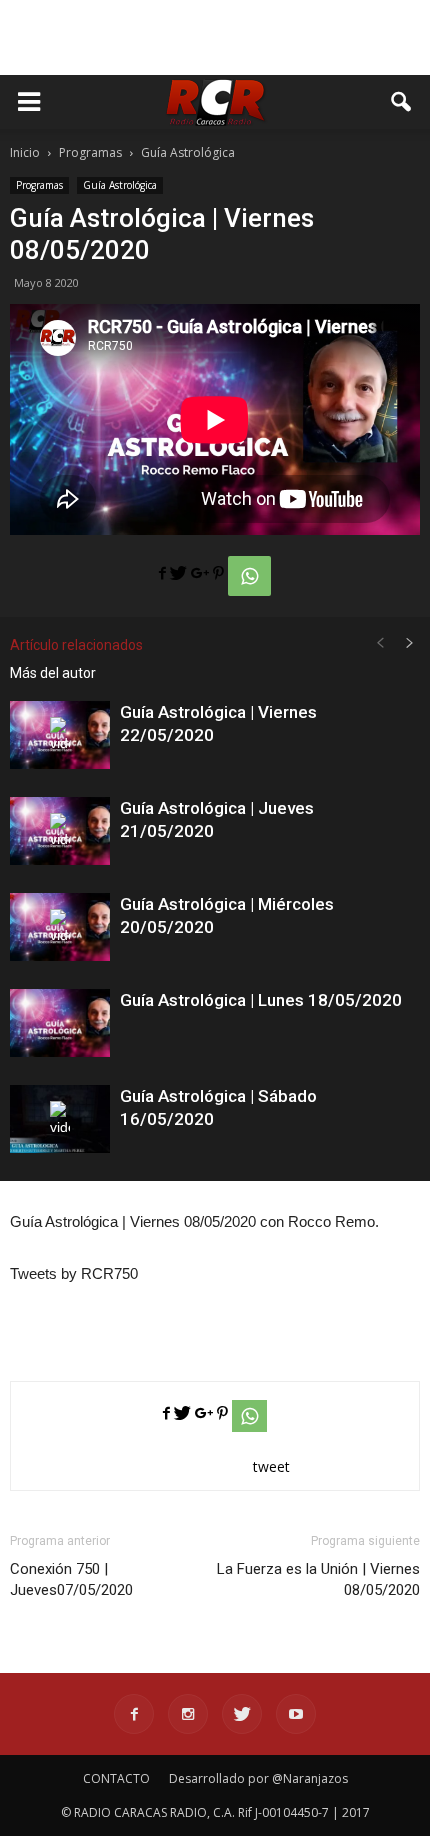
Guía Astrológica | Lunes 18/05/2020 (261, 1000)
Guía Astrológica (120, 185)
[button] (402, 102)
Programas (39, 185)
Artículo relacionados (76, 645)
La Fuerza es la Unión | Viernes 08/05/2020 (318, 1579)
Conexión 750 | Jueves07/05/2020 (71, 1579)
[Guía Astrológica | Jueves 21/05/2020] (60, 831)
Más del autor (53, 673)
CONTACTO (116, 1778)
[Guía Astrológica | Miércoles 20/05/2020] (60, 927)
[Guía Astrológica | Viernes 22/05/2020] (60, 735)
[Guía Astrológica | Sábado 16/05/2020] (60, 1119)
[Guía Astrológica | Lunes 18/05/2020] (60, 1023)
